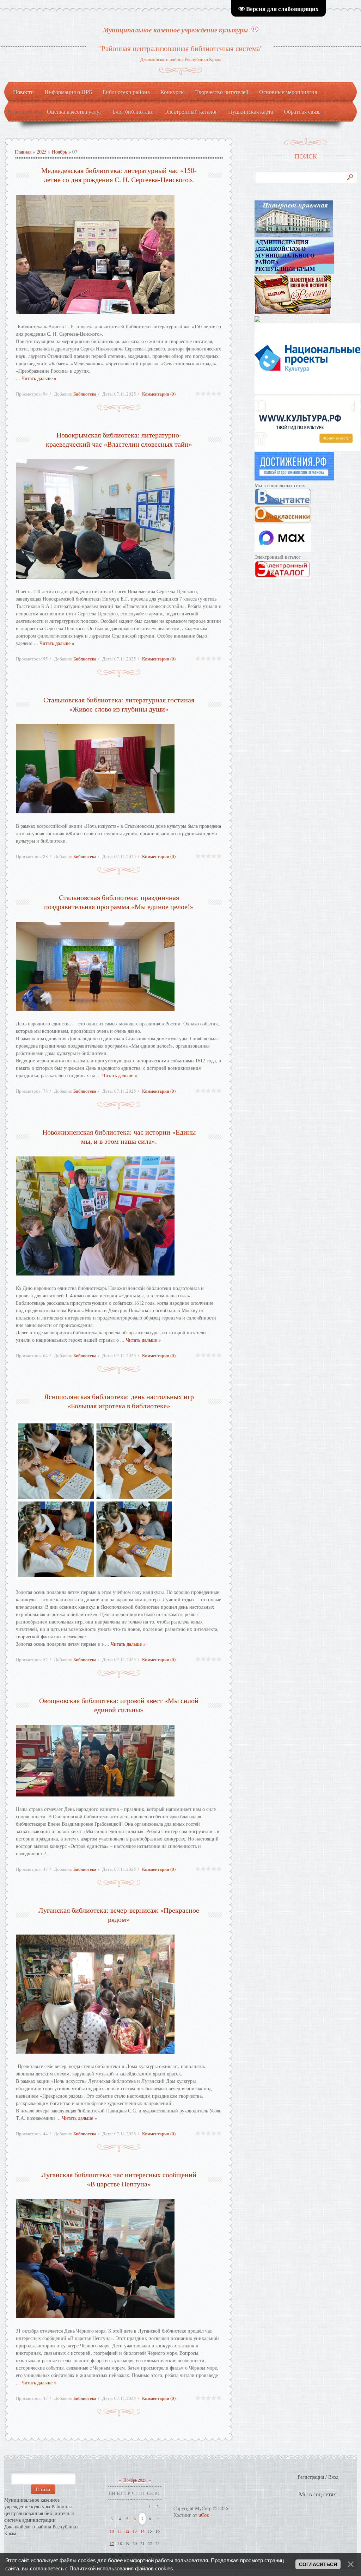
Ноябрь (59, 152)
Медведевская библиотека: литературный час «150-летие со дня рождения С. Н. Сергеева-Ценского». (119, 175)
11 (120, 2531)
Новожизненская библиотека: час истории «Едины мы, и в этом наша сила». (119, 1137)
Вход (333, 2477)
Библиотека (85, 394)
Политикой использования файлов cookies (121, 2568)
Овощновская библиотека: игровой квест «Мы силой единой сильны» (119, 1705)
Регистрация (311, 2477)
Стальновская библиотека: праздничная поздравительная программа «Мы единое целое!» (119, 902)
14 (142, 2531)
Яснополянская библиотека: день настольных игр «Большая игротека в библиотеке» (119, 1401)
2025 (42, 152)
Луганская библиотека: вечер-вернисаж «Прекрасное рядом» (119, 1915)
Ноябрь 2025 (135, 2480)
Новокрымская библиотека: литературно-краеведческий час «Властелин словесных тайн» (119, 439)
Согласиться (318, 2564)
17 (112, 2543)
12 (127, 2531)
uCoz (204, 2515)
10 (112, 2531)
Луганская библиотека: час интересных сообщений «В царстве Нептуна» (119, 2179)
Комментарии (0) (159, 394)
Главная (23, 152)
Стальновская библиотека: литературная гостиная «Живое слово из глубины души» (119, 704)
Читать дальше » (39, 378)
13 (135, 2531)
